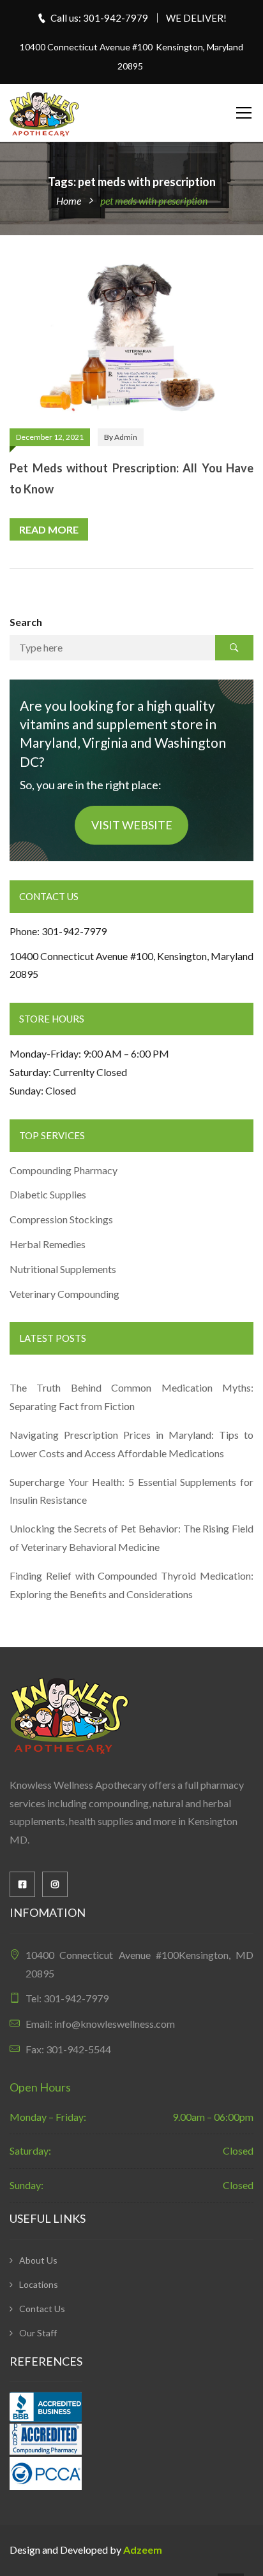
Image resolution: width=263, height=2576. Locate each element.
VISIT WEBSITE (132, 825)
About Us (38, 2260)
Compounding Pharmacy (64, 1170)
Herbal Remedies (48, 1244)
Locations (39, 2284)
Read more (49, 529)
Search (26, 622)
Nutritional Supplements (63, 1269)
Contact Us (42, 2309)
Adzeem (143, 2550)
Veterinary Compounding (64, 1294)
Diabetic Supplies (48, 1194)
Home (69, 200)
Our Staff (38, 2333)
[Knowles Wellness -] (45, 113)
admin (126, 437)
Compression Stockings (62, 1219)
